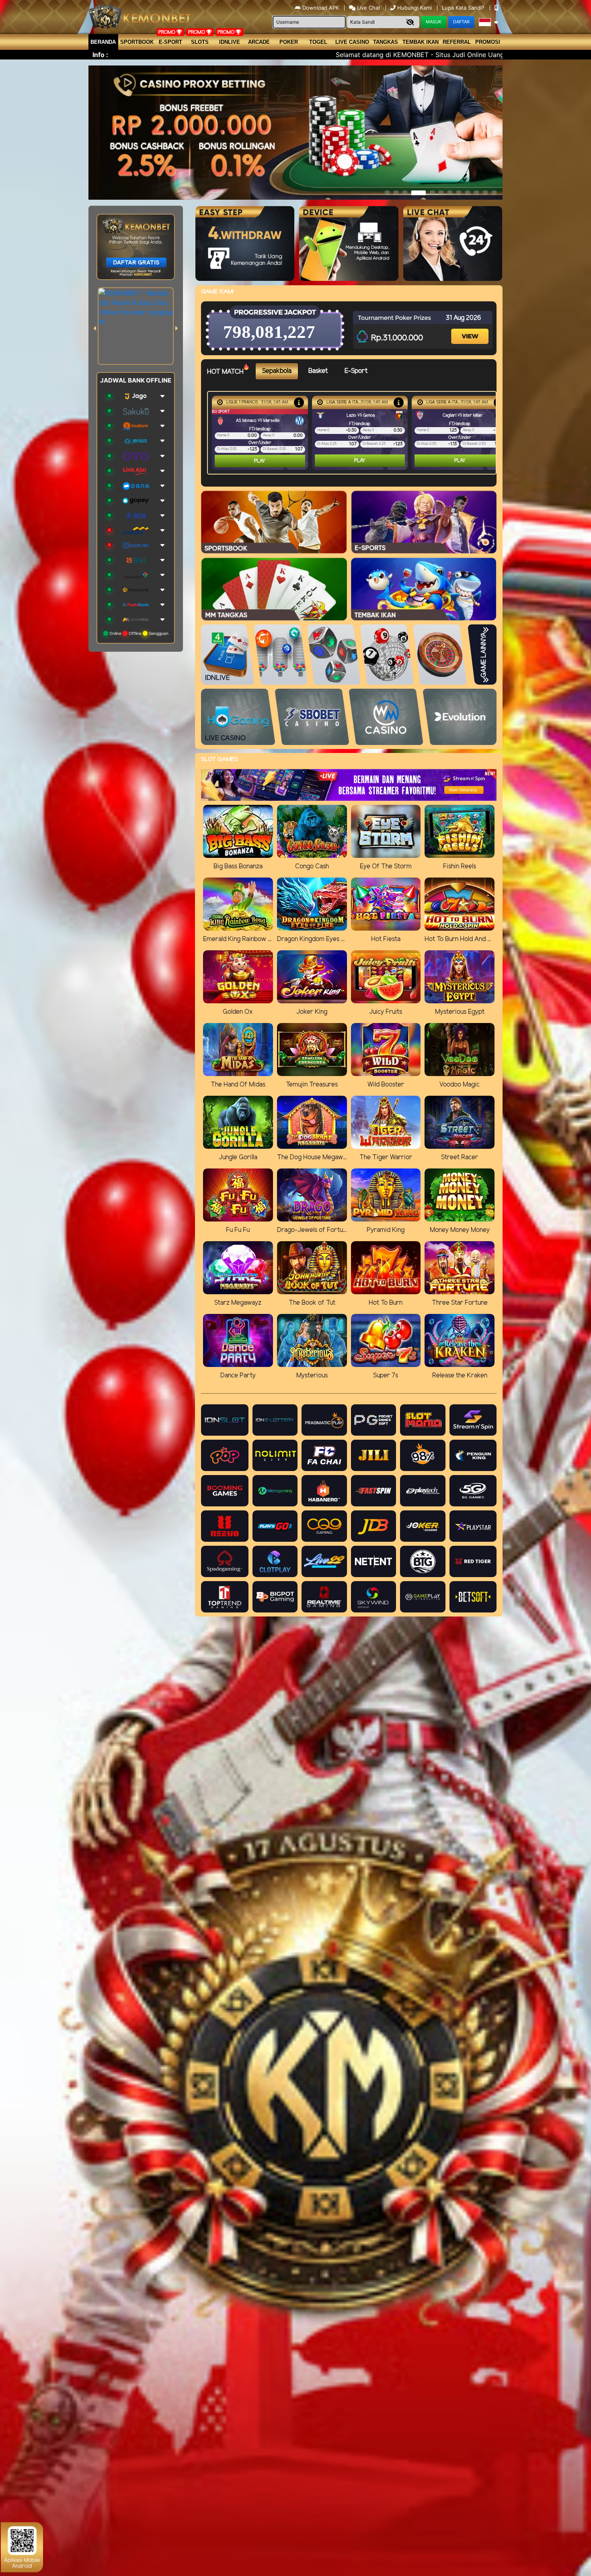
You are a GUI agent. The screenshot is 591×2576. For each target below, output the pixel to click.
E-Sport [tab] (356, 371)
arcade (259, 42)
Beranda (103, 42)
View (471, 329)
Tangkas (386, 42)
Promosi (488, 42)
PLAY (260, 461)
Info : (100, 55)
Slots (200, 42)
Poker (289, 42)
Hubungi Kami (415, 8)
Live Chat (368, 8)
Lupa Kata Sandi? (464, 8)
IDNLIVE (230, 42)
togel (318, 42)
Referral (457, 42)
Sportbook (137, 42)
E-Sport (170, 42)
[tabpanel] (354, 433)
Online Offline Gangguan (138, 633)
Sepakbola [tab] (277, 371)
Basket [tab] (318, 371)
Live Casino (352, 42)
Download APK (321, 8)
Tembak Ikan (421, 42)
